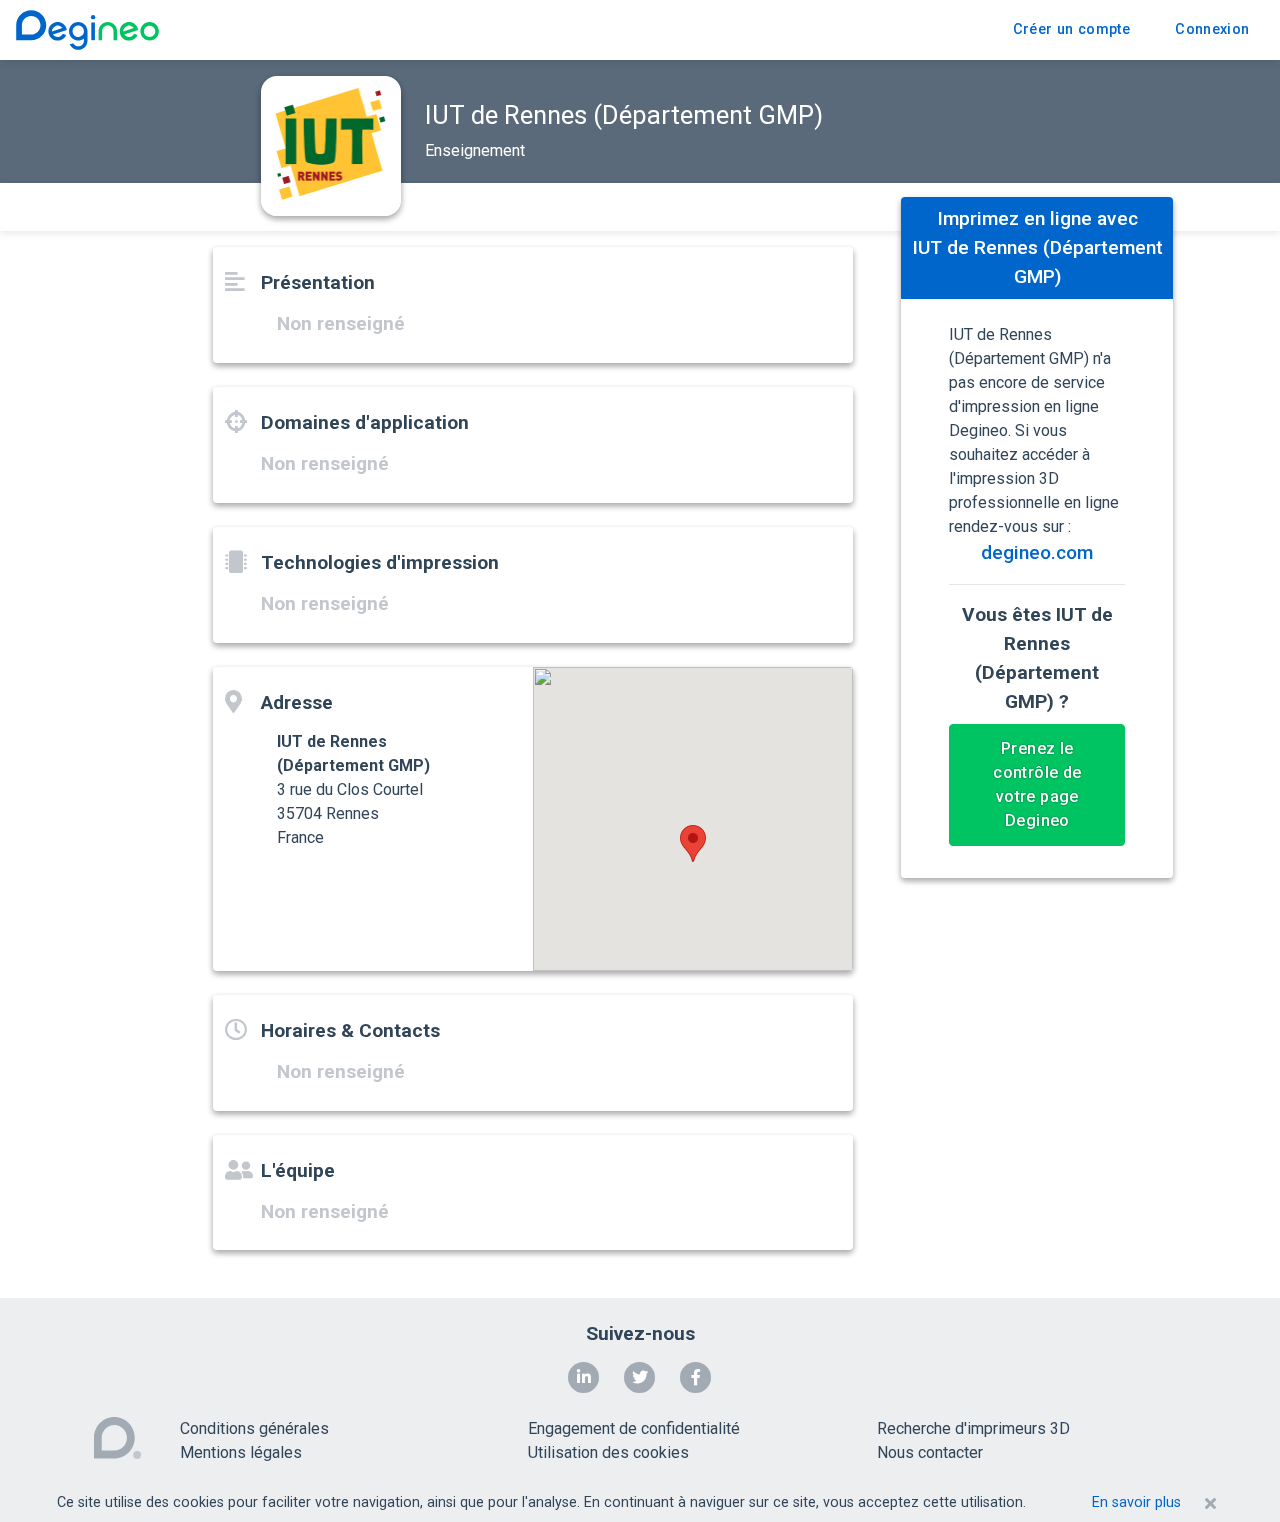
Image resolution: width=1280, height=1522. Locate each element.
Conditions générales (254, 1428)
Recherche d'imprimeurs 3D (973, 1428)
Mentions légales (241, 1452)
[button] (693, 843)
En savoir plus (1136, 1502)
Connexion (1212, 29)
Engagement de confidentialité (634, 1428)
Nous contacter (930, 1452)
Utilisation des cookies (608, 1452)
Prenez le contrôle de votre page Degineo (1037, 785)
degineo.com (1037, 553)
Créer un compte (1071, 29)
